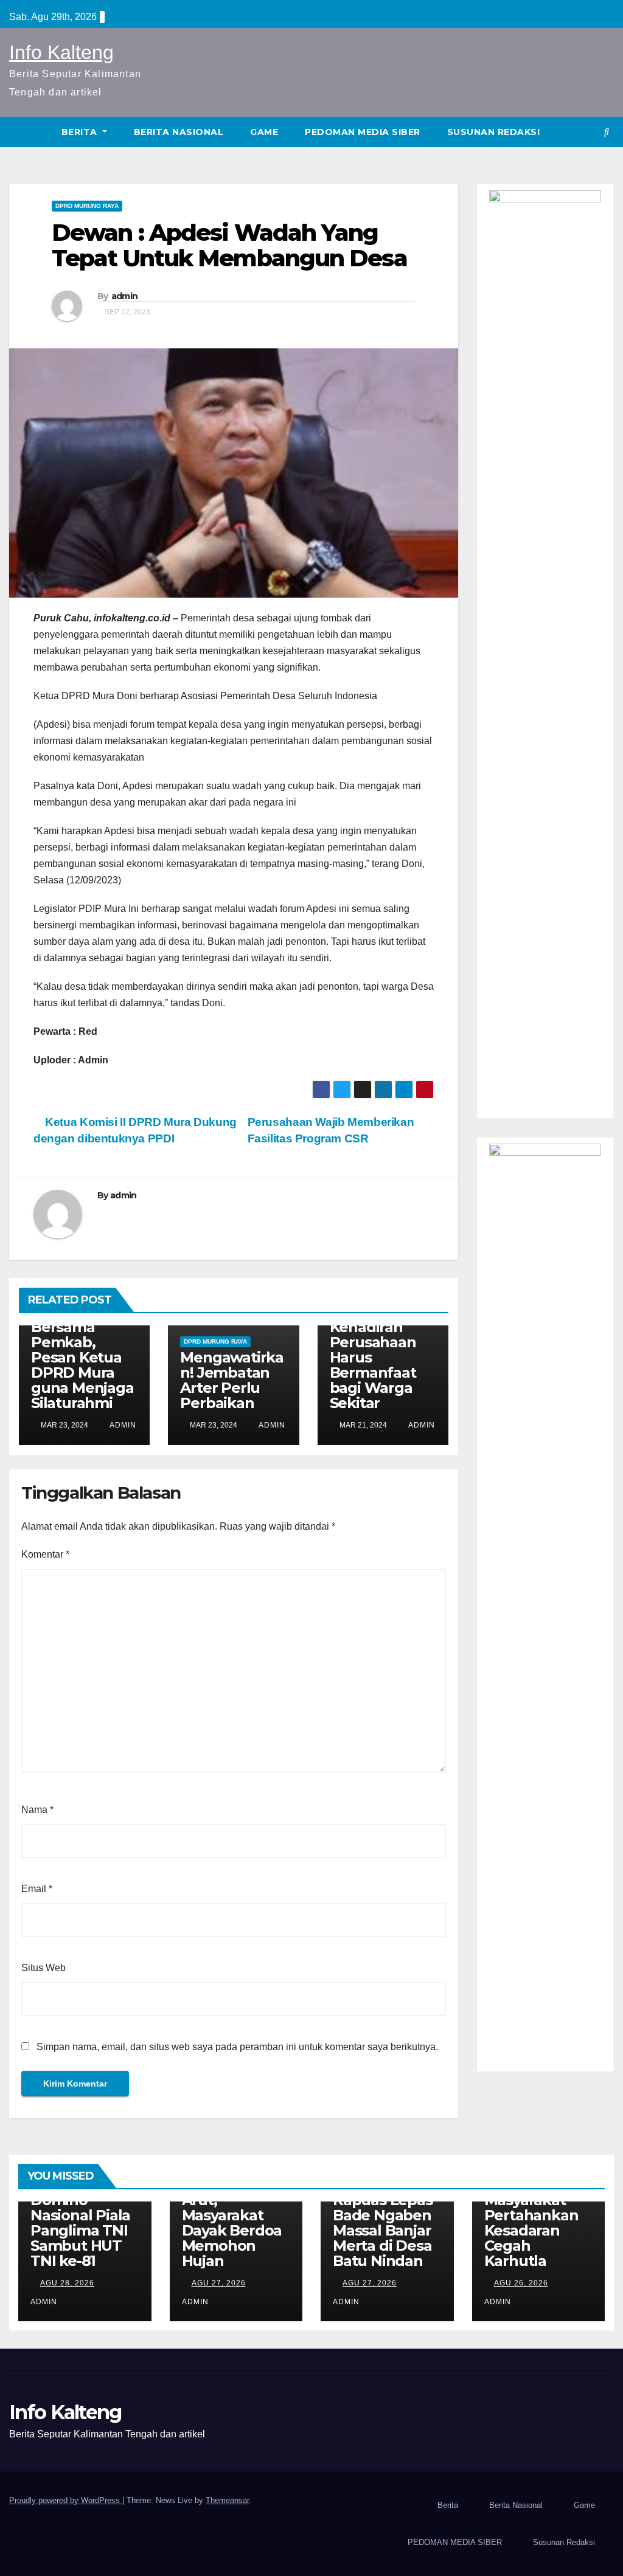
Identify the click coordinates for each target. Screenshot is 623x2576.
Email (37, 1889)
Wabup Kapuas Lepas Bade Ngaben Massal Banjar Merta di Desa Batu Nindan (383, 2223)
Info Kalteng (61, 52)
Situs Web (44, 1968)
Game (264, 132)
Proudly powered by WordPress (66, 2500)
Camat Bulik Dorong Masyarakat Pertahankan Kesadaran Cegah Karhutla (531, 2215)
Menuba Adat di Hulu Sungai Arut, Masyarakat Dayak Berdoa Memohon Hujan (234, 2215)
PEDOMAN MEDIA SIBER (363, 132)
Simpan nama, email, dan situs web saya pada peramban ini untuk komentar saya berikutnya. (237, 2047)
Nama (37, 1810)
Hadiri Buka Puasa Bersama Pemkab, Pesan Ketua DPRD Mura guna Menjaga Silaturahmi (82, 1350)
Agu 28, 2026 (67, 2283)
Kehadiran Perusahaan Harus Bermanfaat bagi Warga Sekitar (373, 1365)
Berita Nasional (179, 132)
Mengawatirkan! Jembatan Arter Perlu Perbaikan (232, 1380)
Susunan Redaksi (494, 132)
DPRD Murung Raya (87, 206)
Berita (81, 132)
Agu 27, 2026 (219, 2283)
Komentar (45, 1554)
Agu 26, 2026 (521, 2283)
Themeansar (227, 2500)
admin (125, 296)
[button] (607, 132)
